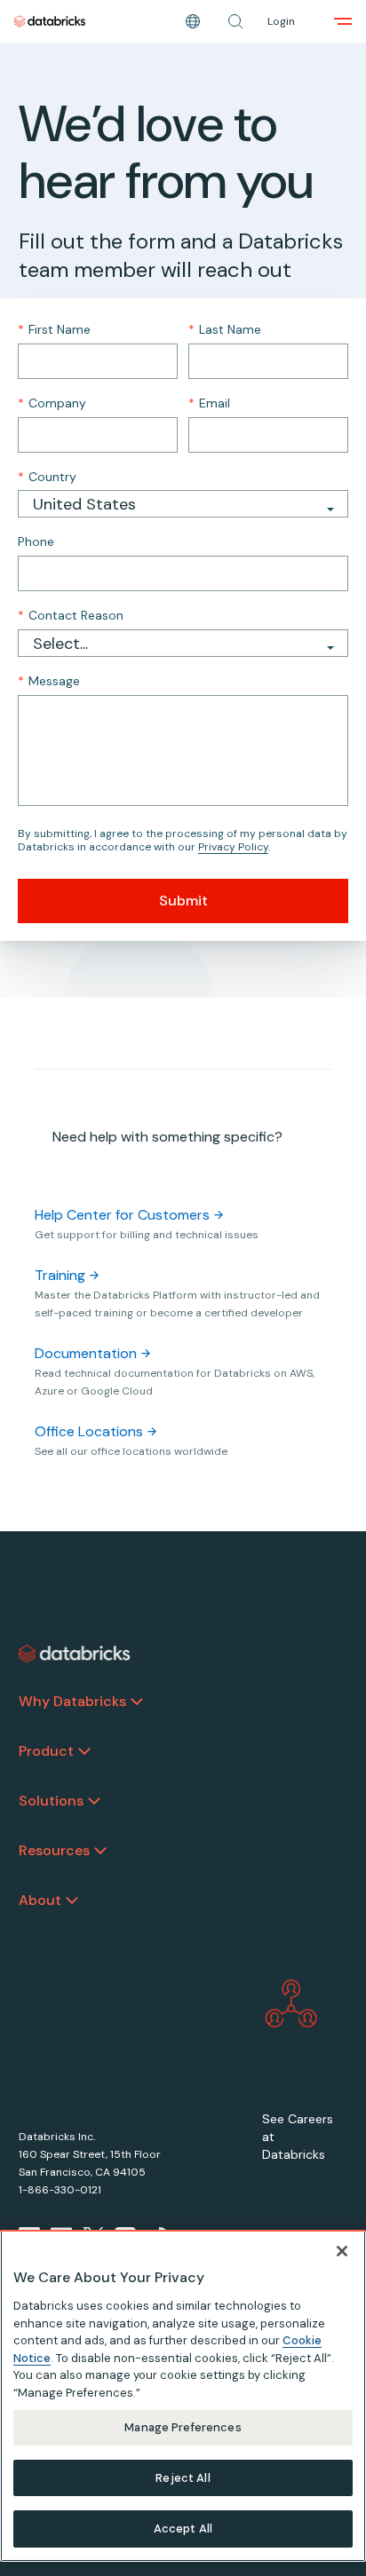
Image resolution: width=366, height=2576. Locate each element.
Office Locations (89, 1431)
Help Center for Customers (122, 1215)
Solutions (51, 1801)
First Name (54, 329)
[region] (183, 2396)
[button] (235, 21)
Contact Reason (71, 615)
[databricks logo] (75, 1654)
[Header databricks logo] (50, 21)
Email (209, 403)
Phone (36, 541)
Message (49, 681)
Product (46, 1751)
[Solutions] (94, 1801)
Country (47, 477)
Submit (183, 901)
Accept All (183, 2529)
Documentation (86, 1353)
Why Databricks (72, 1701)
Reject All (183, 2478)
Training (60, 1275)
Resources (54, 1850)
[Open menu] (343, 21)
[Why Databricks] (137, 1702)
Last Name (225, 329)
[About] (72, 1900)
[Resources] (100, 1851)
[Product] (84, 1751)
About (40, 1900)
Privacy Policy (233, 847)
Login (281, 21)
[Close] (342, 2251)
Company (52, 403)
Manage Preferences (183, 2427)
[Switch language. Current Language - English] (193, 21)
